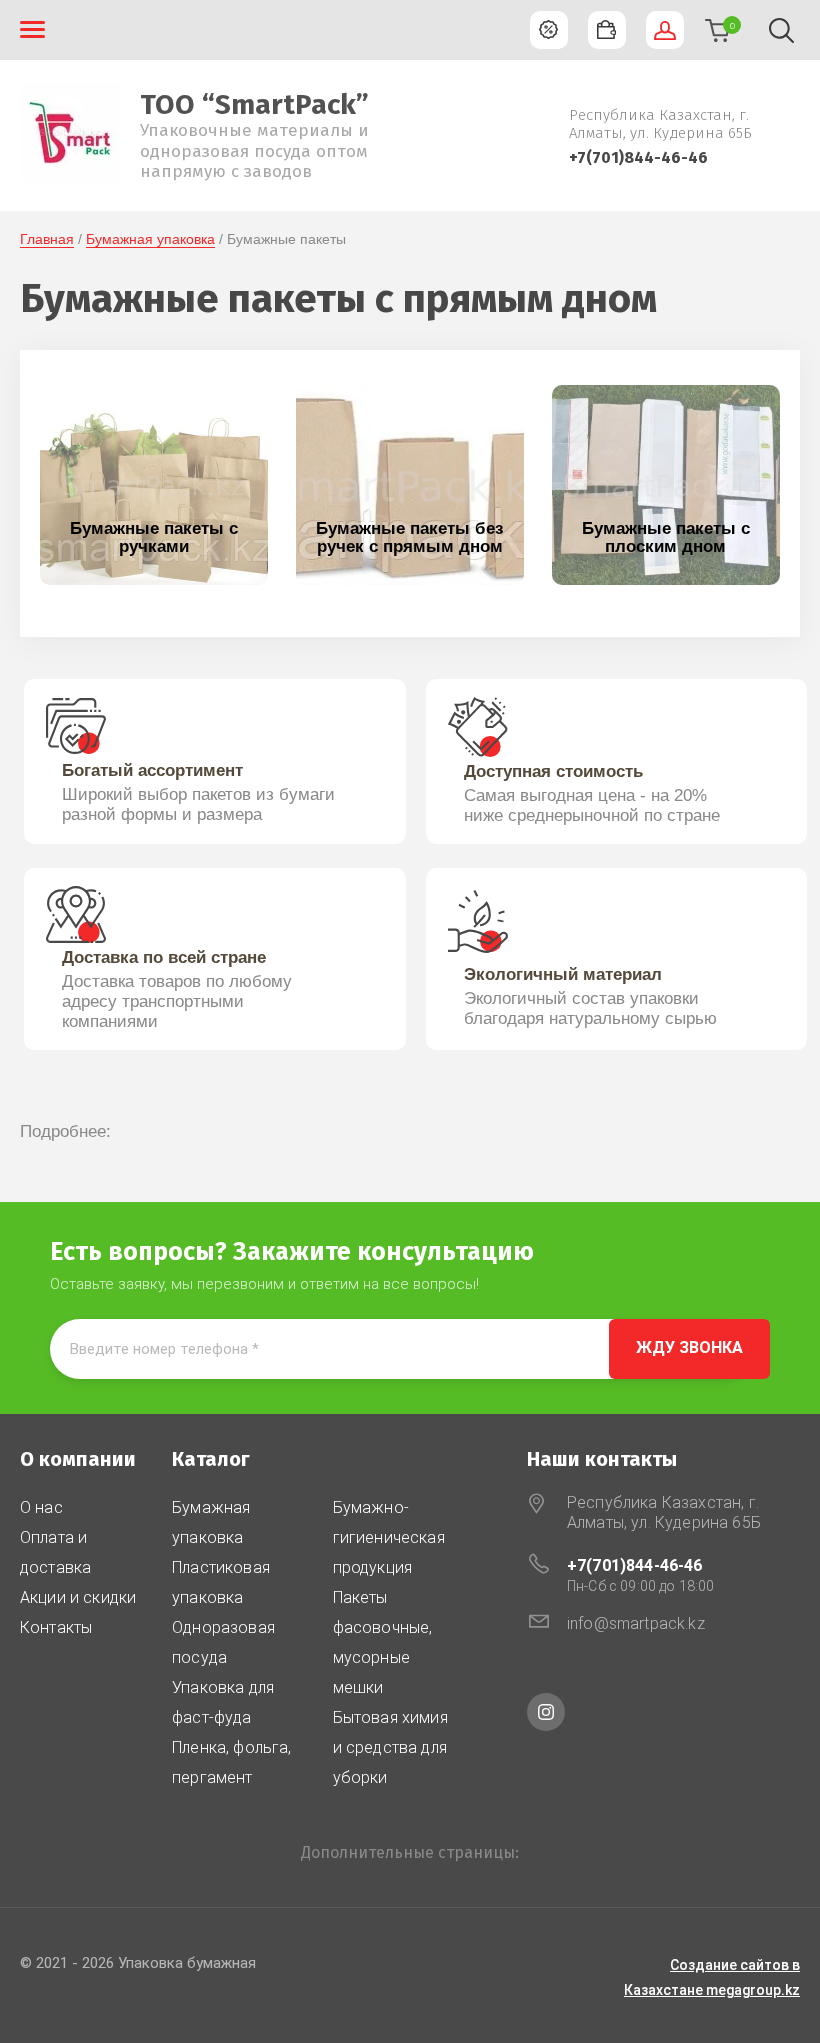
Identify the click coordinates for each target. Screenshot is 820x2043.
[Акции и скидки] (549, 30)
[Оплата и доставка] (607, 30)
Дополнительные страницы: (410, 1852)
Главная (47, 239)
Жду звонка (689, 1347)
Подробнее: (65, 1131)
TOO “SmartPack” (254, 104)
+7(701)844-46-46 (638, 157)
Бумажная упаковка (150, 239)
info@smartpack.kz (636, 1623)
